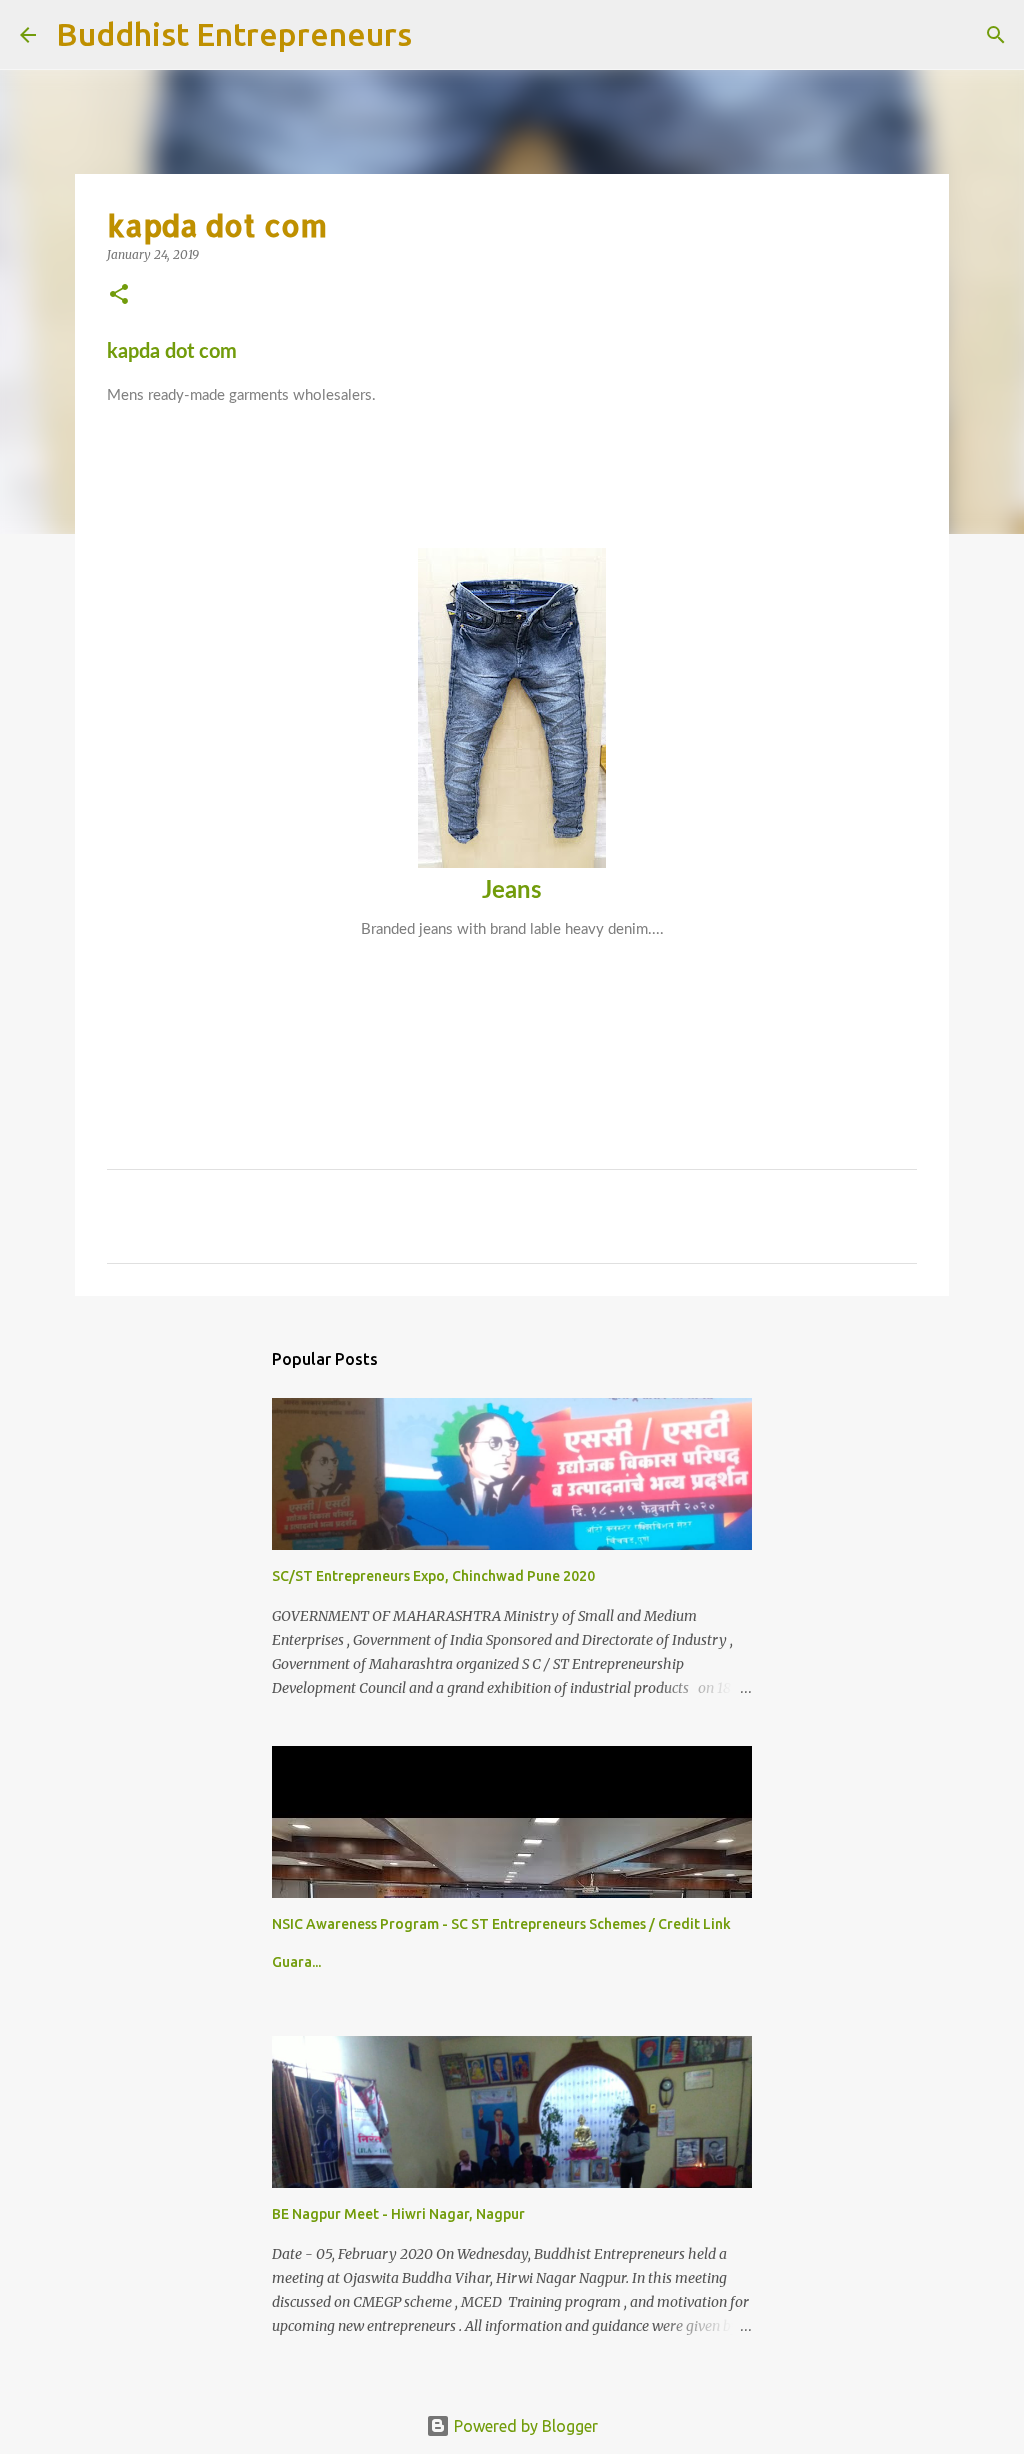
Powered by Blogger (524, 2426)
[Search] (440, 35)
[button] (119, 295)
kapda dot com (172, 352)
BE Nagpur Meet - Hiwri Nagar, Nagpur (398, 2214)
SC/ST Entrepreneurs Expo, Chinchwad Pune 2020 (433, 1576)
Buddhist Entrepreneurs (234, 34)
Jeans (512, 891)
